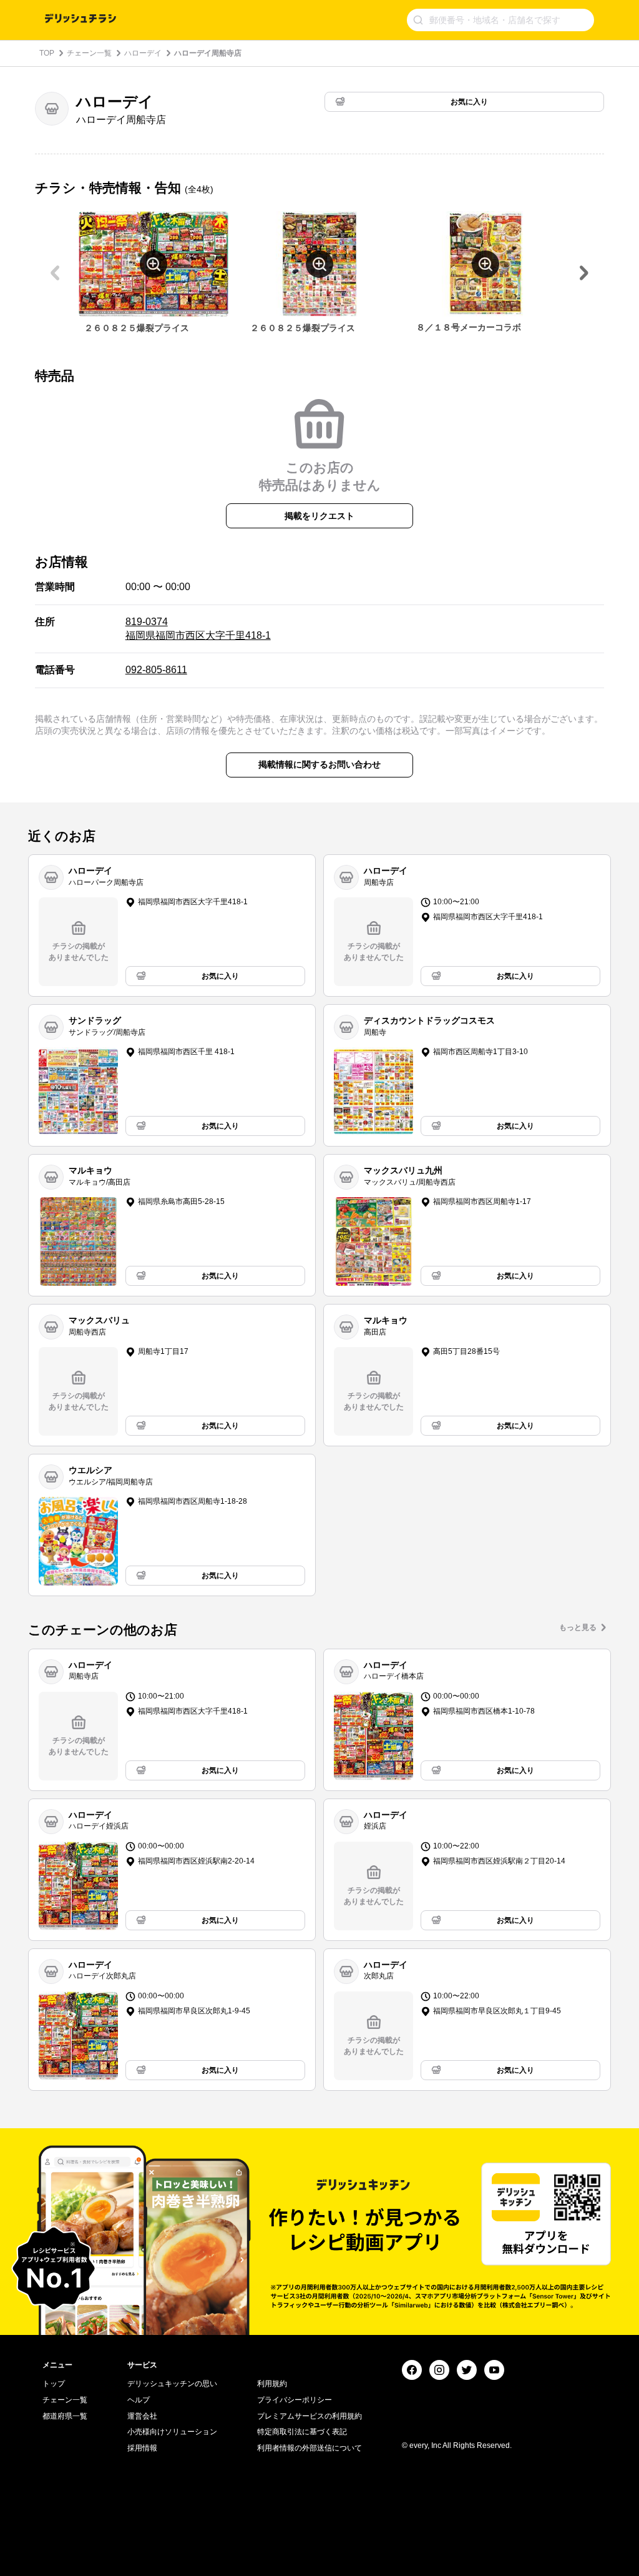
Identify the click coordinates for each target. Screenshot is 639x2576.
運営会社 (142, 2416)
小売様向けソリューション (172, 2432)
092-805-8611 (156, 670)
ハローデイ (143, 53)
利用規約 (272, 2384)
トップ (54, 2384)
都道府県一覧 (65, 2416)
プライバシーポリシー (295, 2400)
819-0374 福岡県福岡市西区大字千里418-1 (198, 629)
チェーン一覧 (89, 53)
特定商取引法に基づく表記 (302, 2432)
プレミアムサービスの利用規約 (310, 2416)
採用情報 (142, 2448)
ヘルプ (139, 2400)
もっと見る (578, 1627)
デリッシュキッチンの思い (172, 2384)
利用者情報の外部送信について (310, 2448)
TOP (47, 53)
